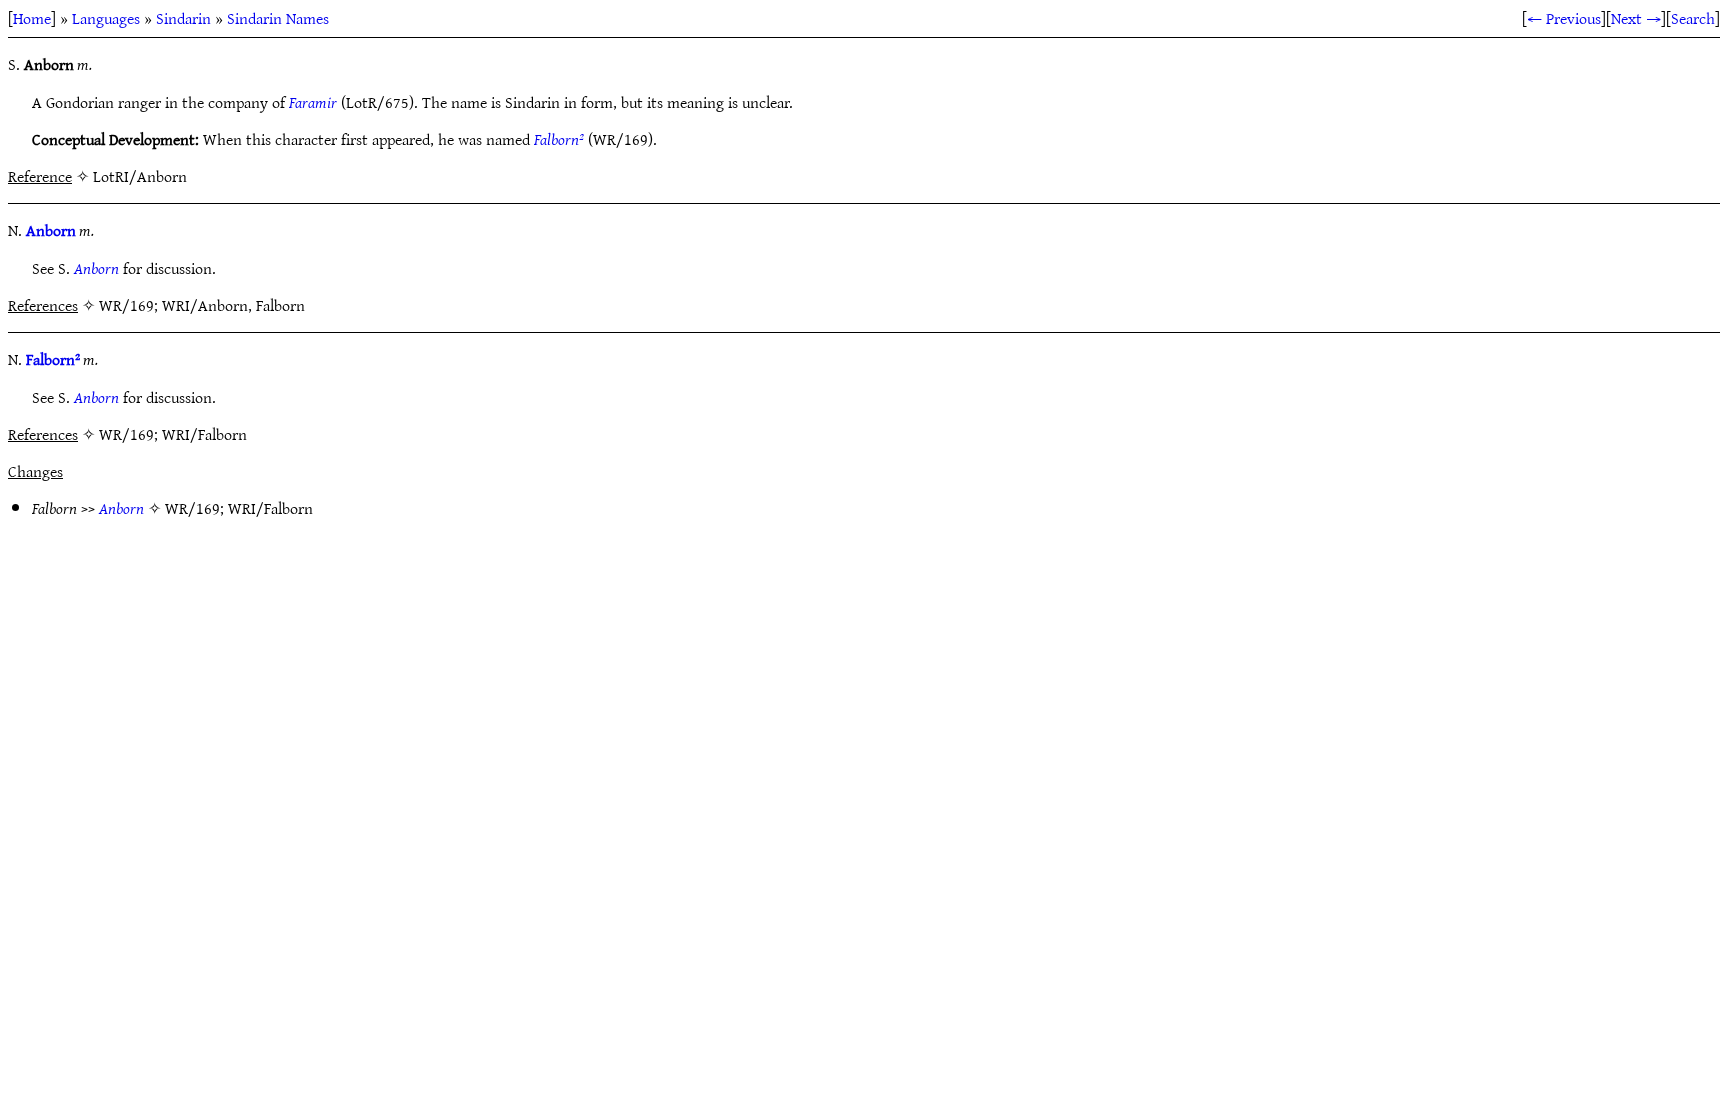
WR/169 (192, 508)
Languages (106, 18)
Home (32, 18)
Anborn (51, 230)
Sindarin (183, 18)
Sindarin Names (278, 18)
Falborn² (559, 139)
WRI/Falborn (270, 508)
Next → (1636, 18)
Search (1693, 18)
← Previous (1564, 18)
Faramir (313, 102)
